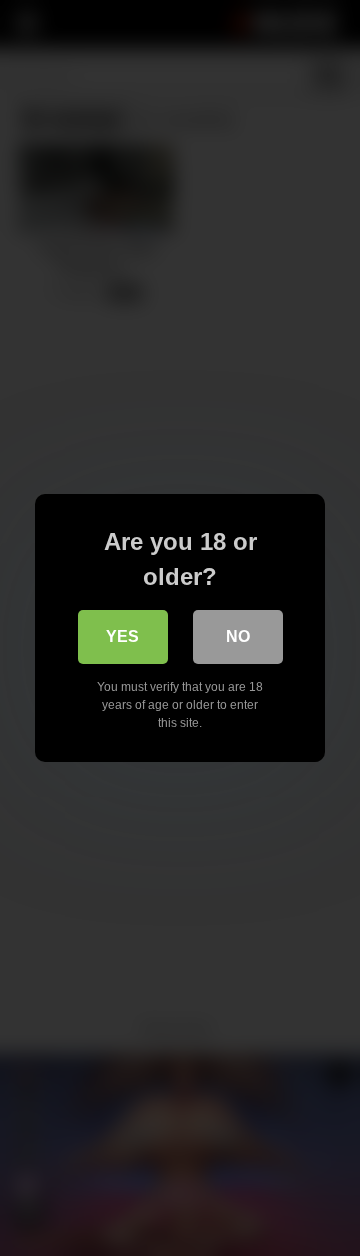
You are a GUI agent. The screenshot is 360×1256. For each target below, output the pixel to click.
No (238, 636)
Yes (122, 636)
